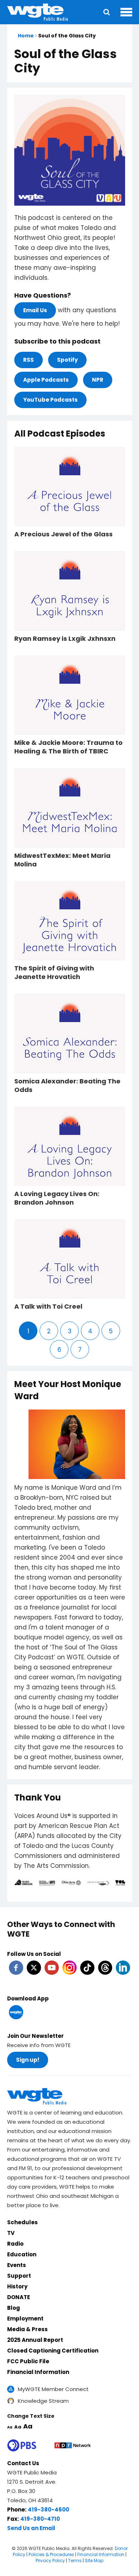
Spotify (67, 360)
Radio (15, 2244)
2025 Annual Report (35, 2340)
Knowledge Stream (43, 2401)
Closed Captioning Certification (53, 2351)
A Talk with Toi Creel (48, 1307)
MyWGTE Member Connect (53, 2389)
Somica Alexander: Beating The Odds (67, 1086)
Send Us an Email (31, 2528)
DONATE (19, 2297)
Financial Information (38, 2372)
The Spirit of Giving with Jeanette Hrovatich (54, 973)
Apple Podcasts (46, 380)
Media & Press (27, 2329)
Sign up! (28, 2060)
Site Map (94, 2560)
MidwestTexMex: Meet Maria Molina (62, 860)
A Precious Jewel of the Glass (63, 534)
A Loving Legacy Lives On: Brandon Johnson (57, 1198)
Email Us (35, 310)
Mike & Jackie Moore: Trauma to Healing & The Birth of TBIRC (68, 747)
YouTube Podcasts (50, 400)
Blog (14, 2308)
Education (22, 2254)
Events (17, 2265)
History (17, 2286)
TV (11, 2233)
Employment (25, 2319)
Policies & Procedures (51, 2554)
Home (26, 36)
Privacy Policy (50, 2560)
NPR (98, 380)
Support (19, 2276)
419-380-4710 (40, 2519)
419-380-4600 (48, 2510)
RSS (29, 360)
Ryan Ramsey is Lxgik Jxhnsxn (65, 639)
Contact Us (23, 2463)
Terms (75, 2560)
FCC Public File (28, 2361)
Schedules (22, 2222)
